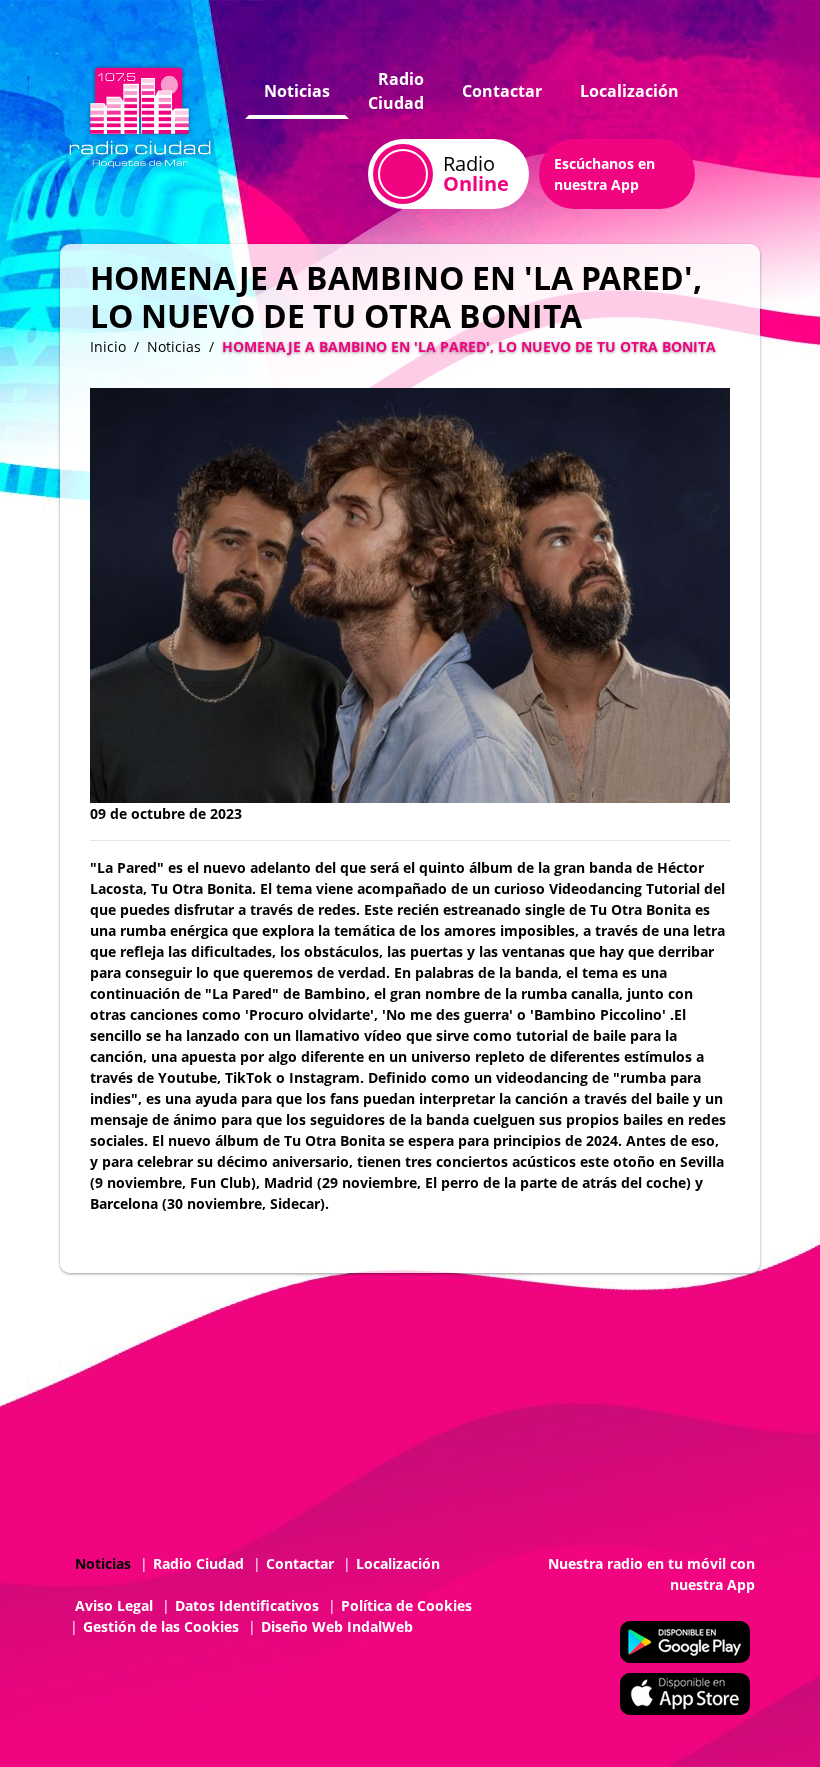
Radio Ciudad (396, 91)
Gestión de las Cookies (161, 1626)
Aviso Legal (114, 1605)
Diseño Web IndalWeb (337, 1626)
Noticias (297, 91)
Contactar (502, 91)
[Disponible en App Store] (685, 1694)
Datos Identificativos (247, 1605)
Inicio (108, 346)
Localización (629, 91)
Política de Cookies (406, 1605)
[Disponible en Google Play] (685, 1642)
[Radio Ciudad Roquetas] (140, 112)
